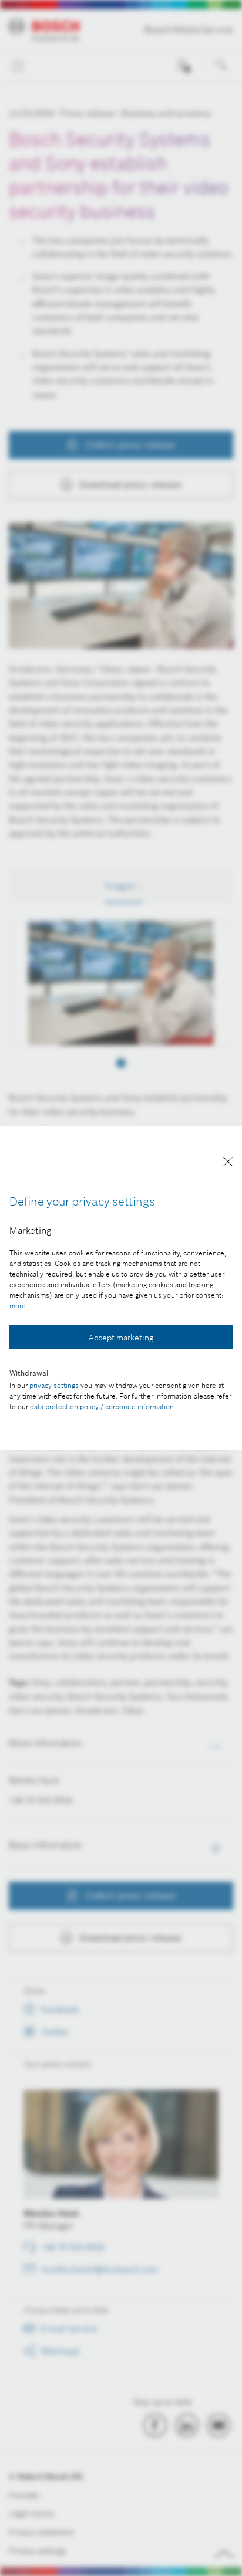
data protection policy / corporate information (102, 1406)
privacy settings (54, 1385)
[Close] (228, 1164)
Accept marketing (121, 1338)
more (18, 1306)
